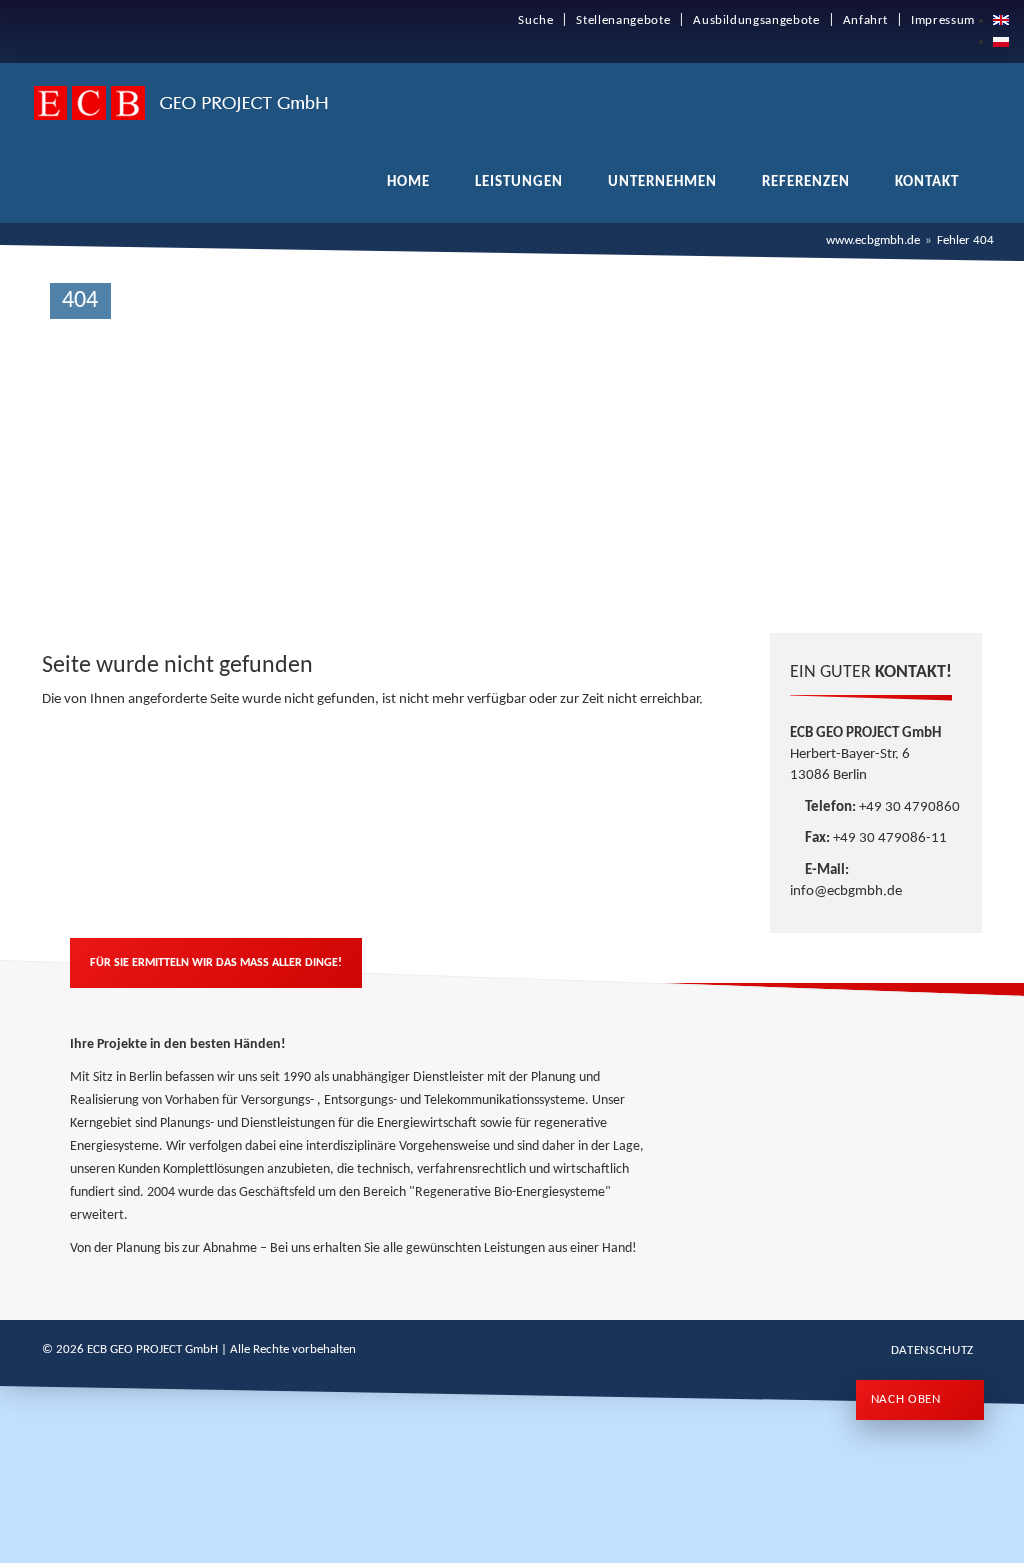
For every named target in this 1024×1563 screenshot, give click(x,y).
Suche (535, 20)
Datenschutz (932, 1350)
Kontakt (927, 182)
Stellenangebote (623, 20)
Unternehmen (662, 182)
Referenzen (806, 182)
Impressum (943, 20)
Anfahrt (866, 20)
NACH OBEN (908, 1399)
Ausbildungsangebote (756, 20)
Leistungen (519, 182)
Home (408, 182)
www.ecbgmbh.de (873, 240)
